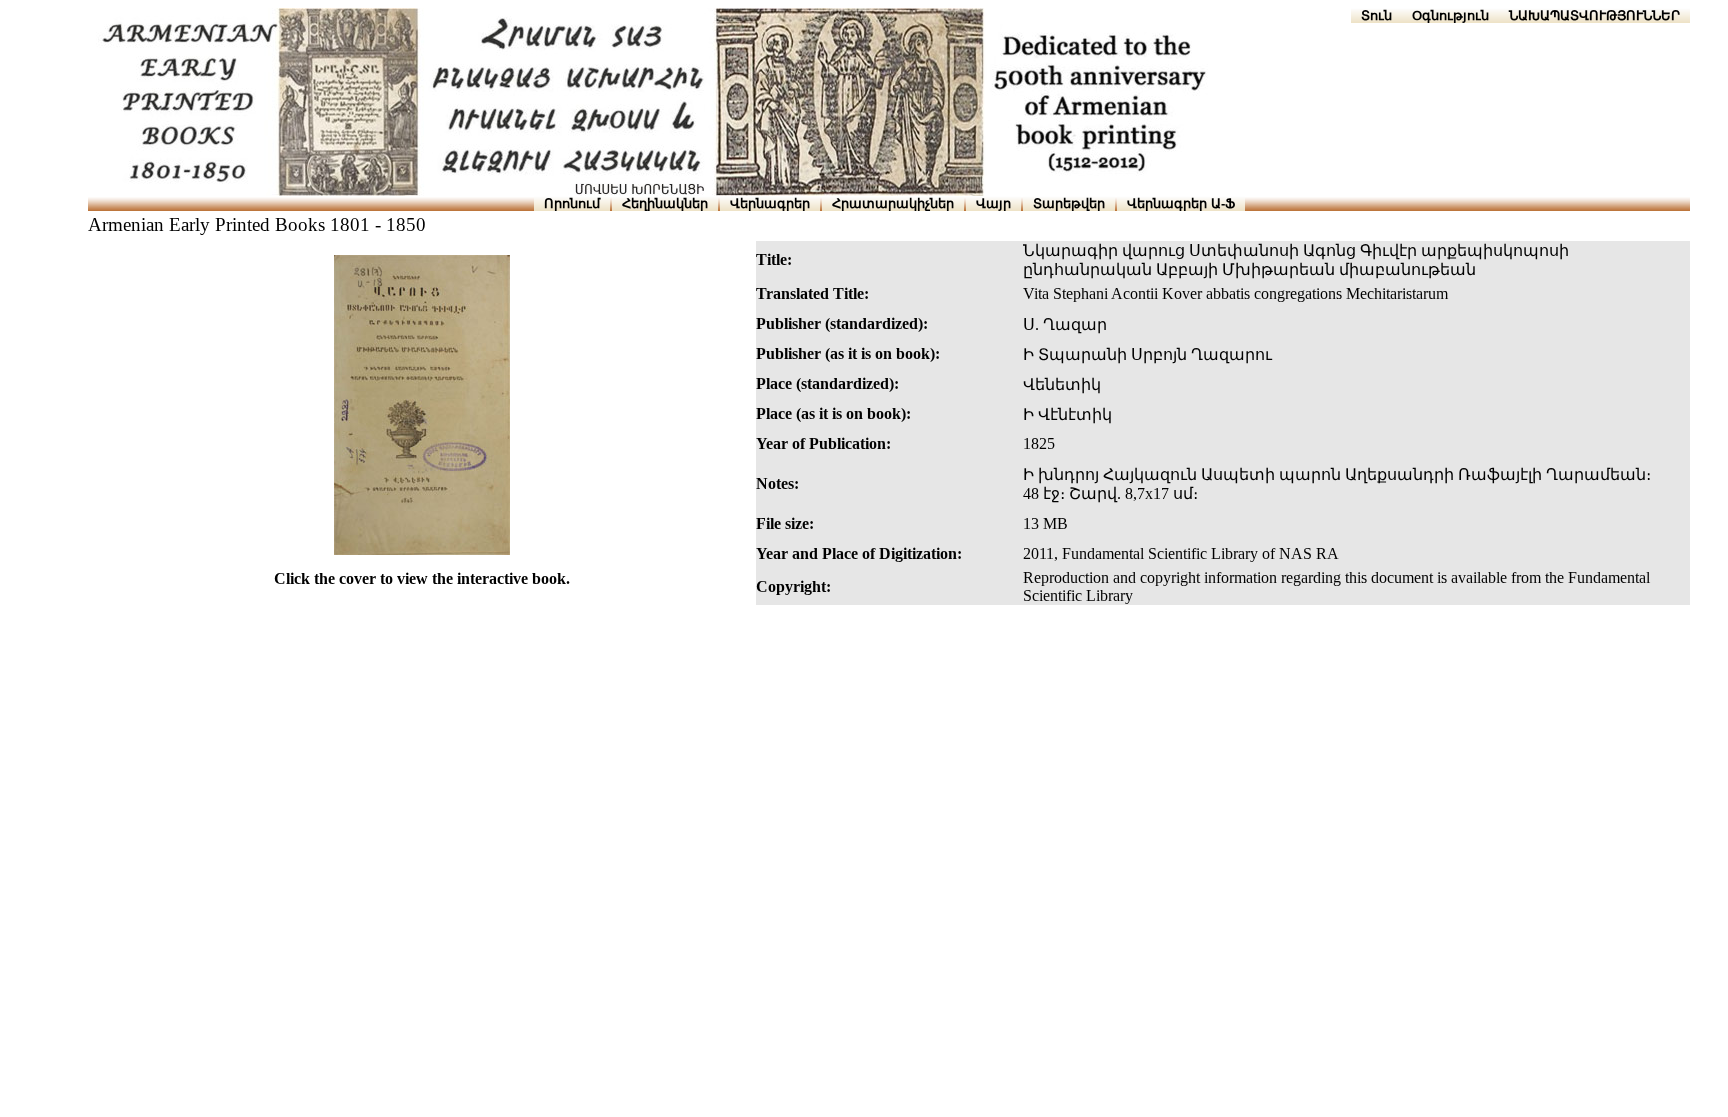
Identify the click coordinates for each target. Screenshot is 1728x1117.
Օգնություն (1450, 15)
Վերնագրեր (770, 203)
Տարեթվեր (1069, 203)
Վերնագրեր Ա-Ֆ (1181, 203)
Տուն (1376, 15)
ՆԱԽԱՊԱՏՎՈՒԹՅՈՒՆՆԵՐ (1594, 15)
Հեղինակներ (665, 203)
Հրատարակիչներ (893, 203)
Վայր (993, 203)
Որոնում (572, 203)
